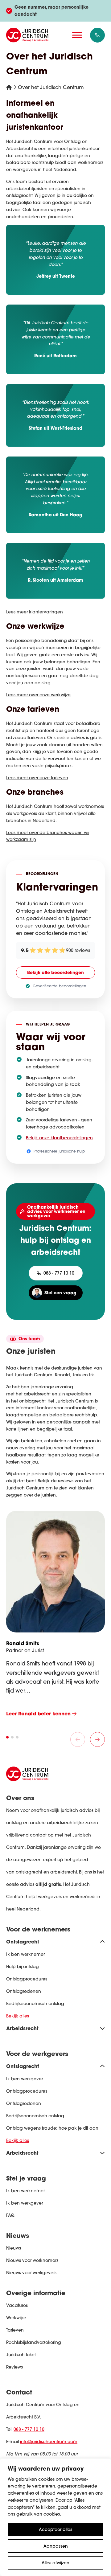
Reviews (14, 2367)
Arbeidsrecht (22, 2028)
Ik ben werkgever (25, 2079)
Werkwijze (16, 2318)
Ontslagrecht (23, 1941)
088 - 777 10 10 (29, 2429)
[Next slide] (97, 1739)
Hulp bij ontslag (23, 1967)
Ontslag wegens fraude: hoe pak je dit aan (52, 2128)
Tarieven (15, 2330)
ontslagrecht (32, 1401)
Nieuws (14, 2248)
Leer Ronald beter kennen (39, 1713)
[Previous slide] (78, 1739)
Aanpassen (56, 2546)
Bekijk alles (18, 2016)
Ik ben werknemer (25, 1954)
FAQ (10, 2215)
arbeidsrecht (37, 1394)
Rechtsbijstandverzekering (34, 2342)
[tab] (7, 1737)
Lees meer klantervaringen (35, 612)
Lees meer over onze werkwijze (38, 695)
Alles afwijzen (55, 2563)
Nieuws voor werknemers (32, 2260)
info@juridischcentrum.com (49, 2442)
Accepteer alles (55, 2529)
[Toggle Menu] (77, 35)
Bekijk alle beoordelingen (55, 972)
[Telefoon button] (97, 35)
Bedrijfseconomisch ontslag (35, 2004)
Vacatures (17, 2305)
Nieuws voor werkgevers (31, 2273)
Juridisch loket (21, 2355)
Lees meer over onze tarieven (37, 778)
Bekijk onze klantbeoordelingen (59, 1138)
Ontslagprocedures (27, 1979)
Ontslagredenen (24, 1991)
